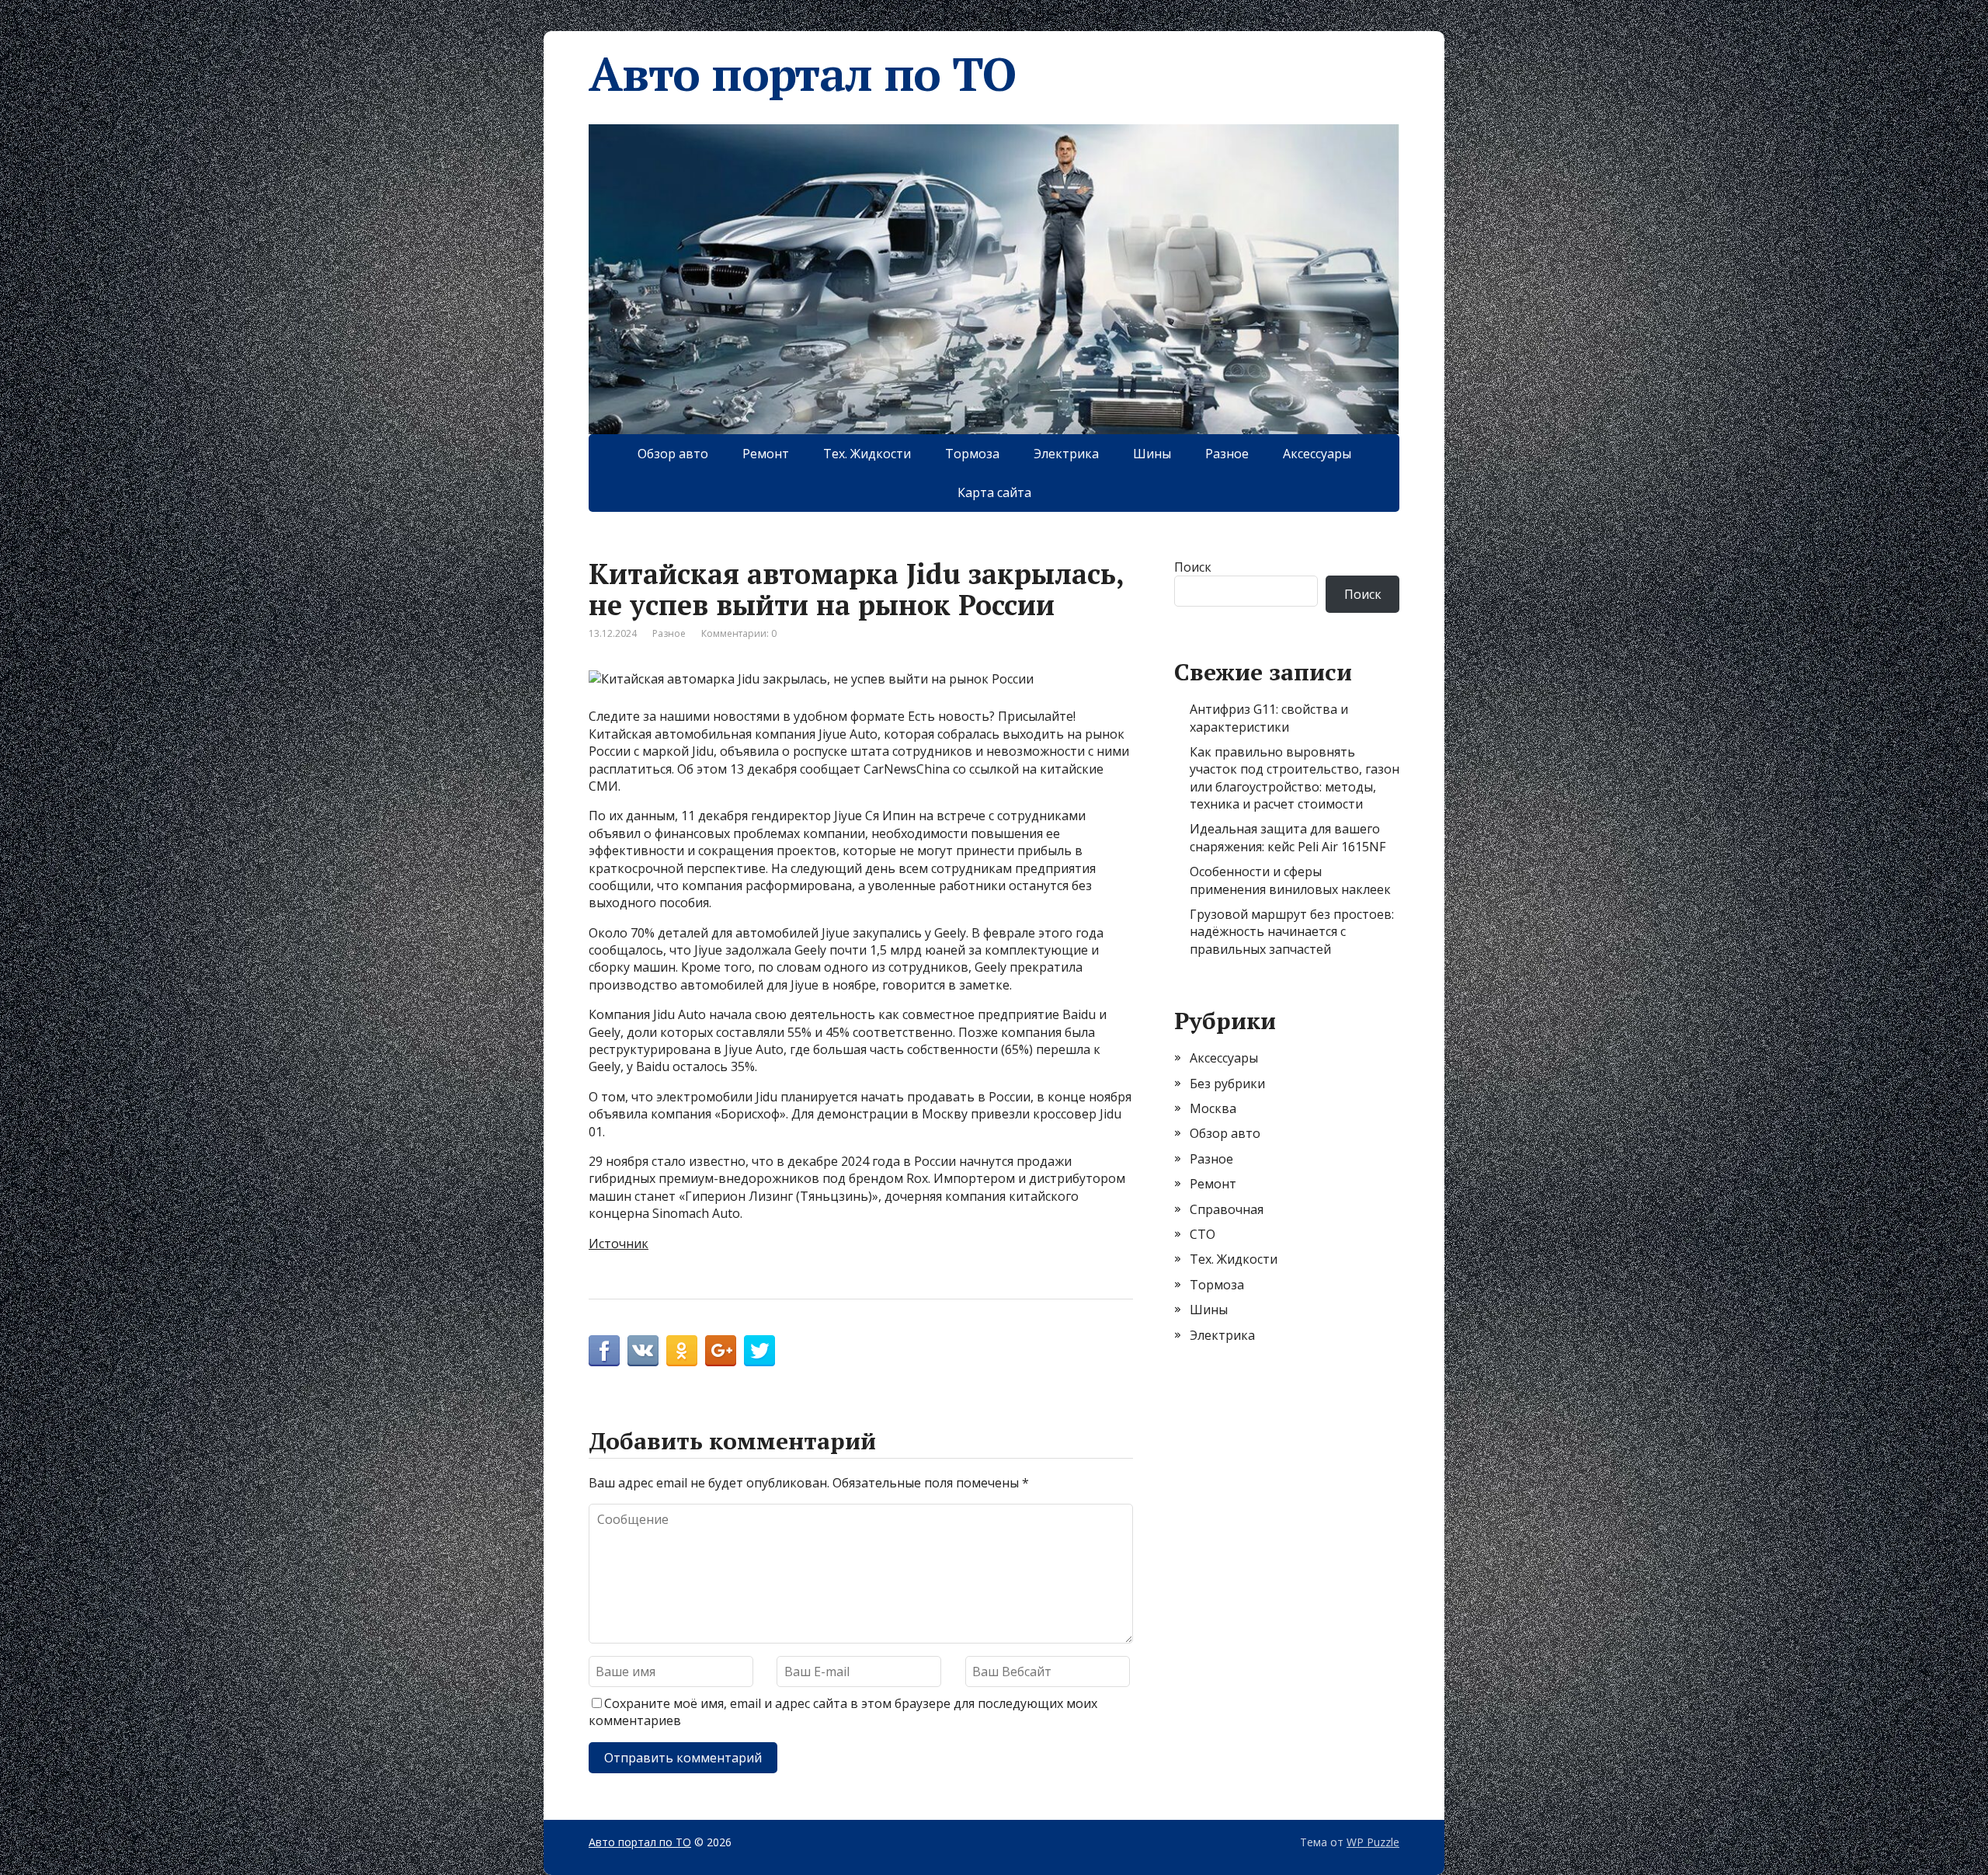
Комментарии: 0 (739, 633)
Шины (1152, 454)
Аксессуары (1317, 454)
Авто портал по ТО (802, 74)
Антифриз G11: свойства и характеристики (1269, 718)
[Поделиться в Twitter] (759, 1351)
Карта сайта (994, 492)
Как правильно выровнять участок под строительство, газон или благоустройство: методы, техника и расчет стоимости (1295, 778)
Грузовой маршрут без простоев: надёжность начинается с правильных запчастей (1292, 932)
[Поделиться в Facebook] (604, 1351)
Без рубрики (1227, 1084)
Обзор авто (673, 454)
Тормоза (972, 454)
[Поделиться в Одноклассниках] (682, 1351)
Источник (619, 1244)
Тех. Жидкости (867, 454)
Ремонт (766, 454)
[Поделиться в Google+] (721, 1351)
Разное (1227, 454)
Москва (1213, 1108)
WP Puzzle (1373, 1842)
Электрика (1066, 454)
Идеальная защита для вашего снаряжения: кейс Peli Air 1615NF (1288, 837)
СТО (1203, 1234)
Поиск (1193, 567)
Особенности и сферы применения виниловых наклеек (1290, 880)
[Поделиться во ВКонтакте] (643, 1351)
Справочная (1227, 1209)
